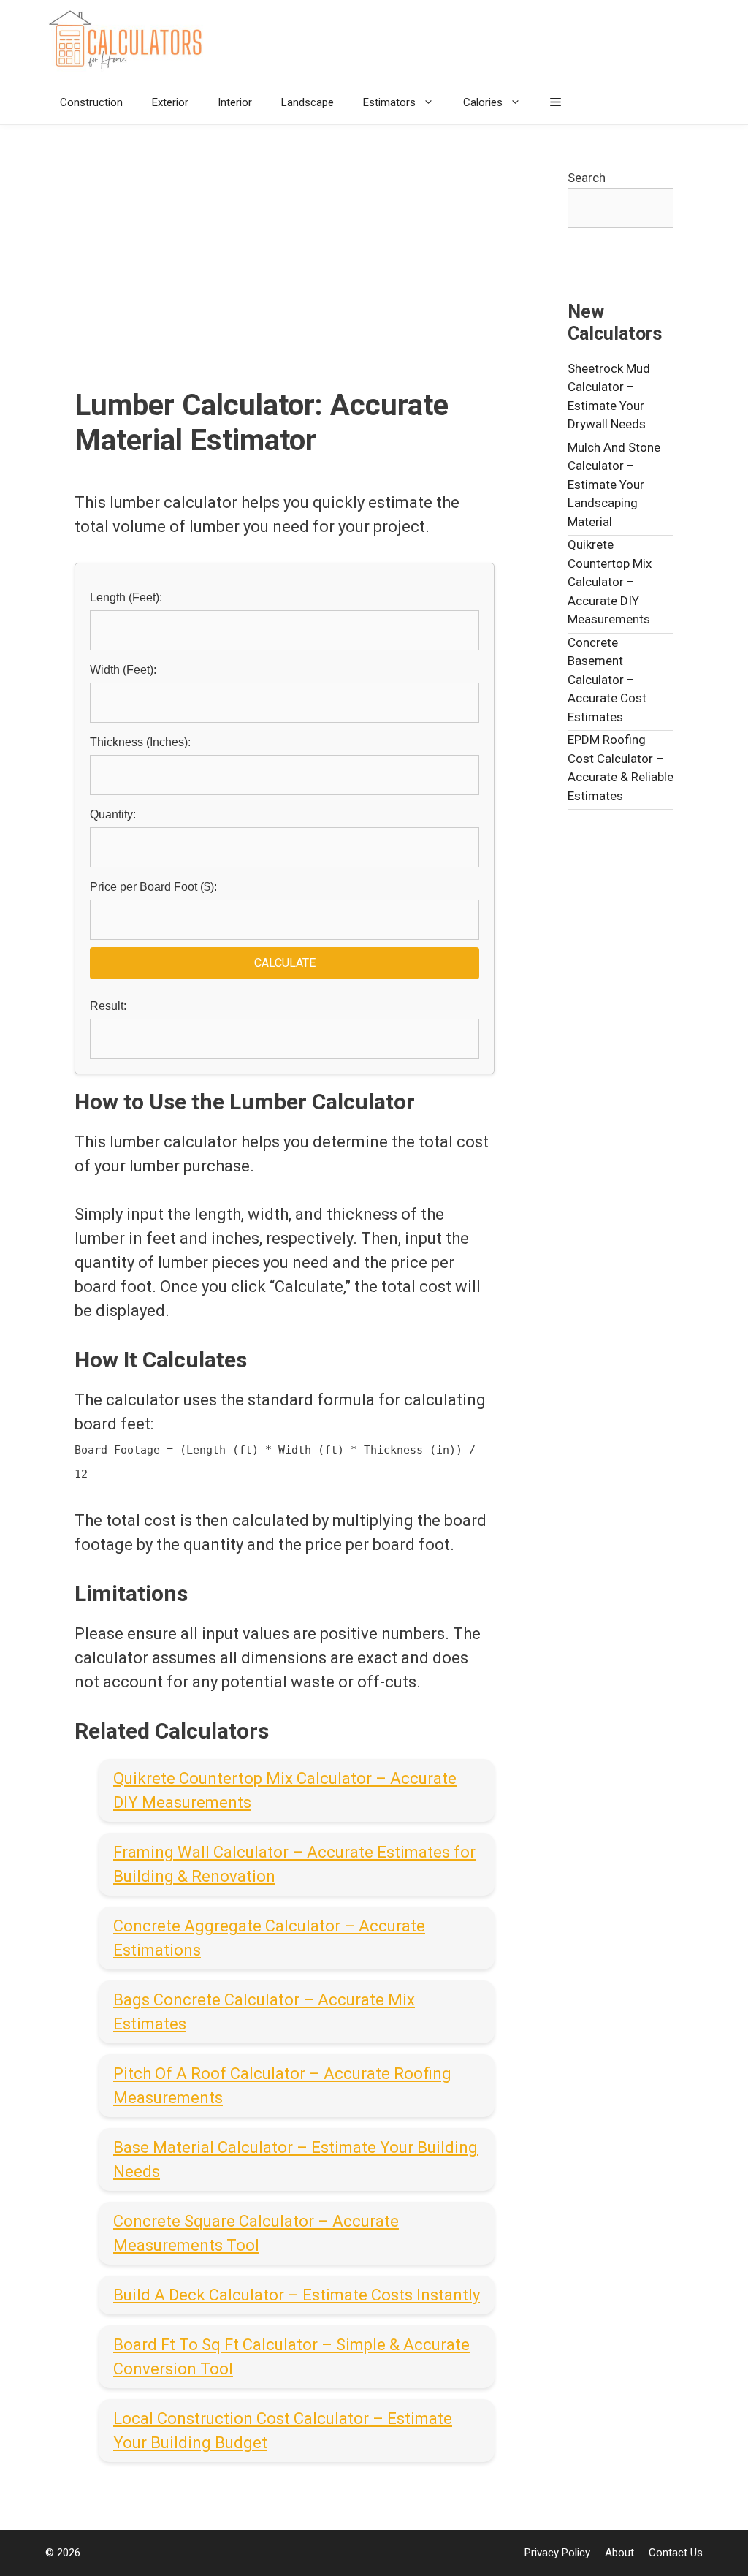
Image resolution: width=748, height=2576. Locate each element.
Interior (235, 102)
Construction (91, 102)
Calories (483, 102)
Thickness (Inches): (140, 742)
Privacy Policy (557, 2553)
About (619, 2553)
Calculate (285, 963)
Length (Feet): (126, 597)
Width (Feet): (123, 670)
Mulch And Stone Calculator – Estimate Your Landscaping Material (614, 485)
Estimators (389, 102)
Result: (108, 1006)
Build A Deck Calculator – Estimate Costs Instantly (297, 2295)
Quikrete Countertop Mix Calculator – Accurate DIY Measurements (610, 582)
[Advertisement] (285, 278)
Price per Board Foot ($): (153, 887)
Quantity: (113, 814)
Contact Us (676, 2553)
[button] (556, 102)
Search (587, 178)
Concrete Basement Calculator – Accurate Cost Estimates (607, 680)
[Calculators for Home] (129, 40)
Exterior (170, 102)
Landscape (308, 102)
